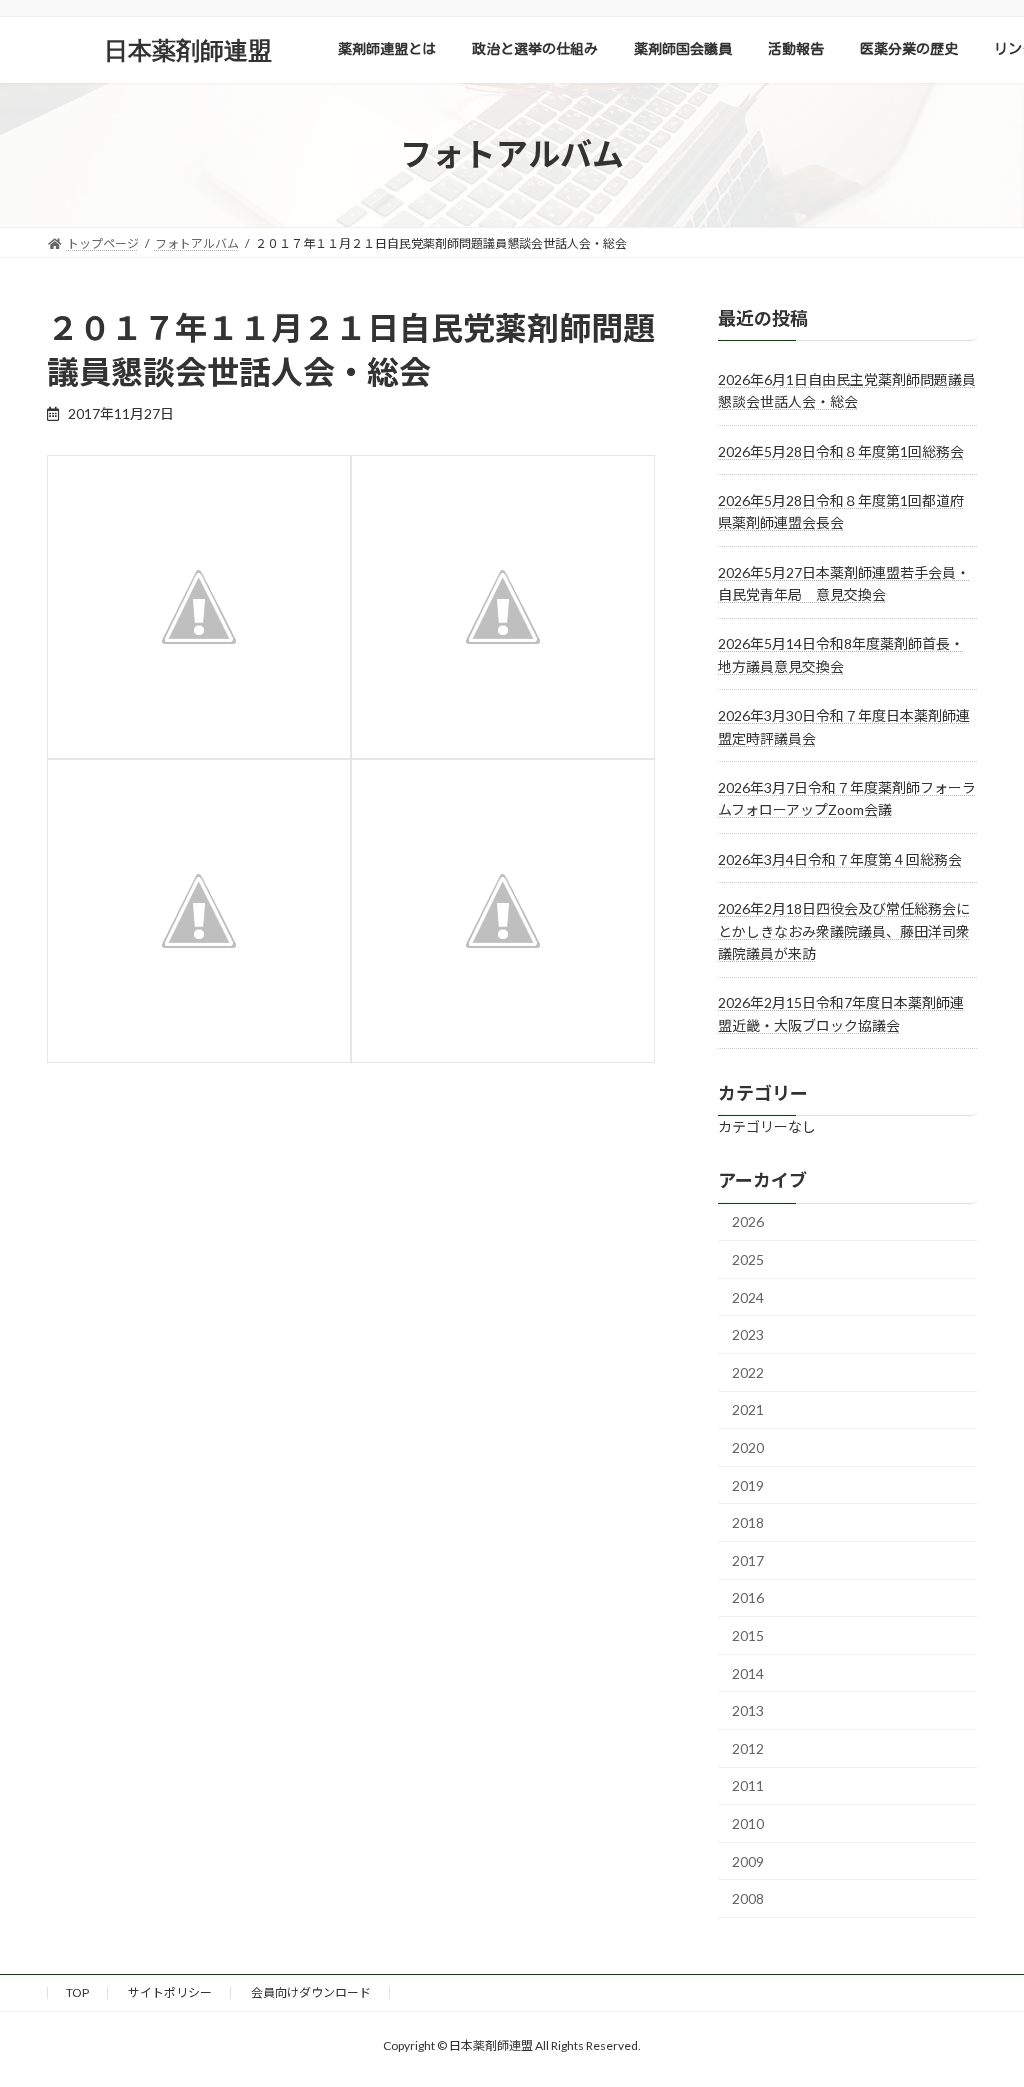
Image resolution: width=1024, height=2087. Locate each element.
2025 (748, 1259)
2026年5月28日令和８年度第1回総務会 (841, 450)
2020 (748, 1447)
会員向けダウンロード (311, 1992)
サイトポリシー (170, 1992)
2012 (748, 1747)
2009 (748, 1860)
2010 (748, 1823)
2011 (748, 1785)
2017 (748, 1559)
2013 (748, 1710)
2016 (748, 1597)
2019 (748, 1484)
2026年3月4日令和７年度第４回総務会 (840, 858)
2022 (748, 1371)
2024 (748, 1296)
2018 (748, 1522)
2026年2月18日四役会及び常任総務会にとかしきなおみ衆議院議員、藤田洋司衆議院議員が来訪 (844, 931)
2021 (748, 1409)
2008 (748, 1898)
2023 (748, 1334)
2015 (748, 1635)
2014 (748, 1672)
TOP (77, 1992)
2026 (748, 1221)
